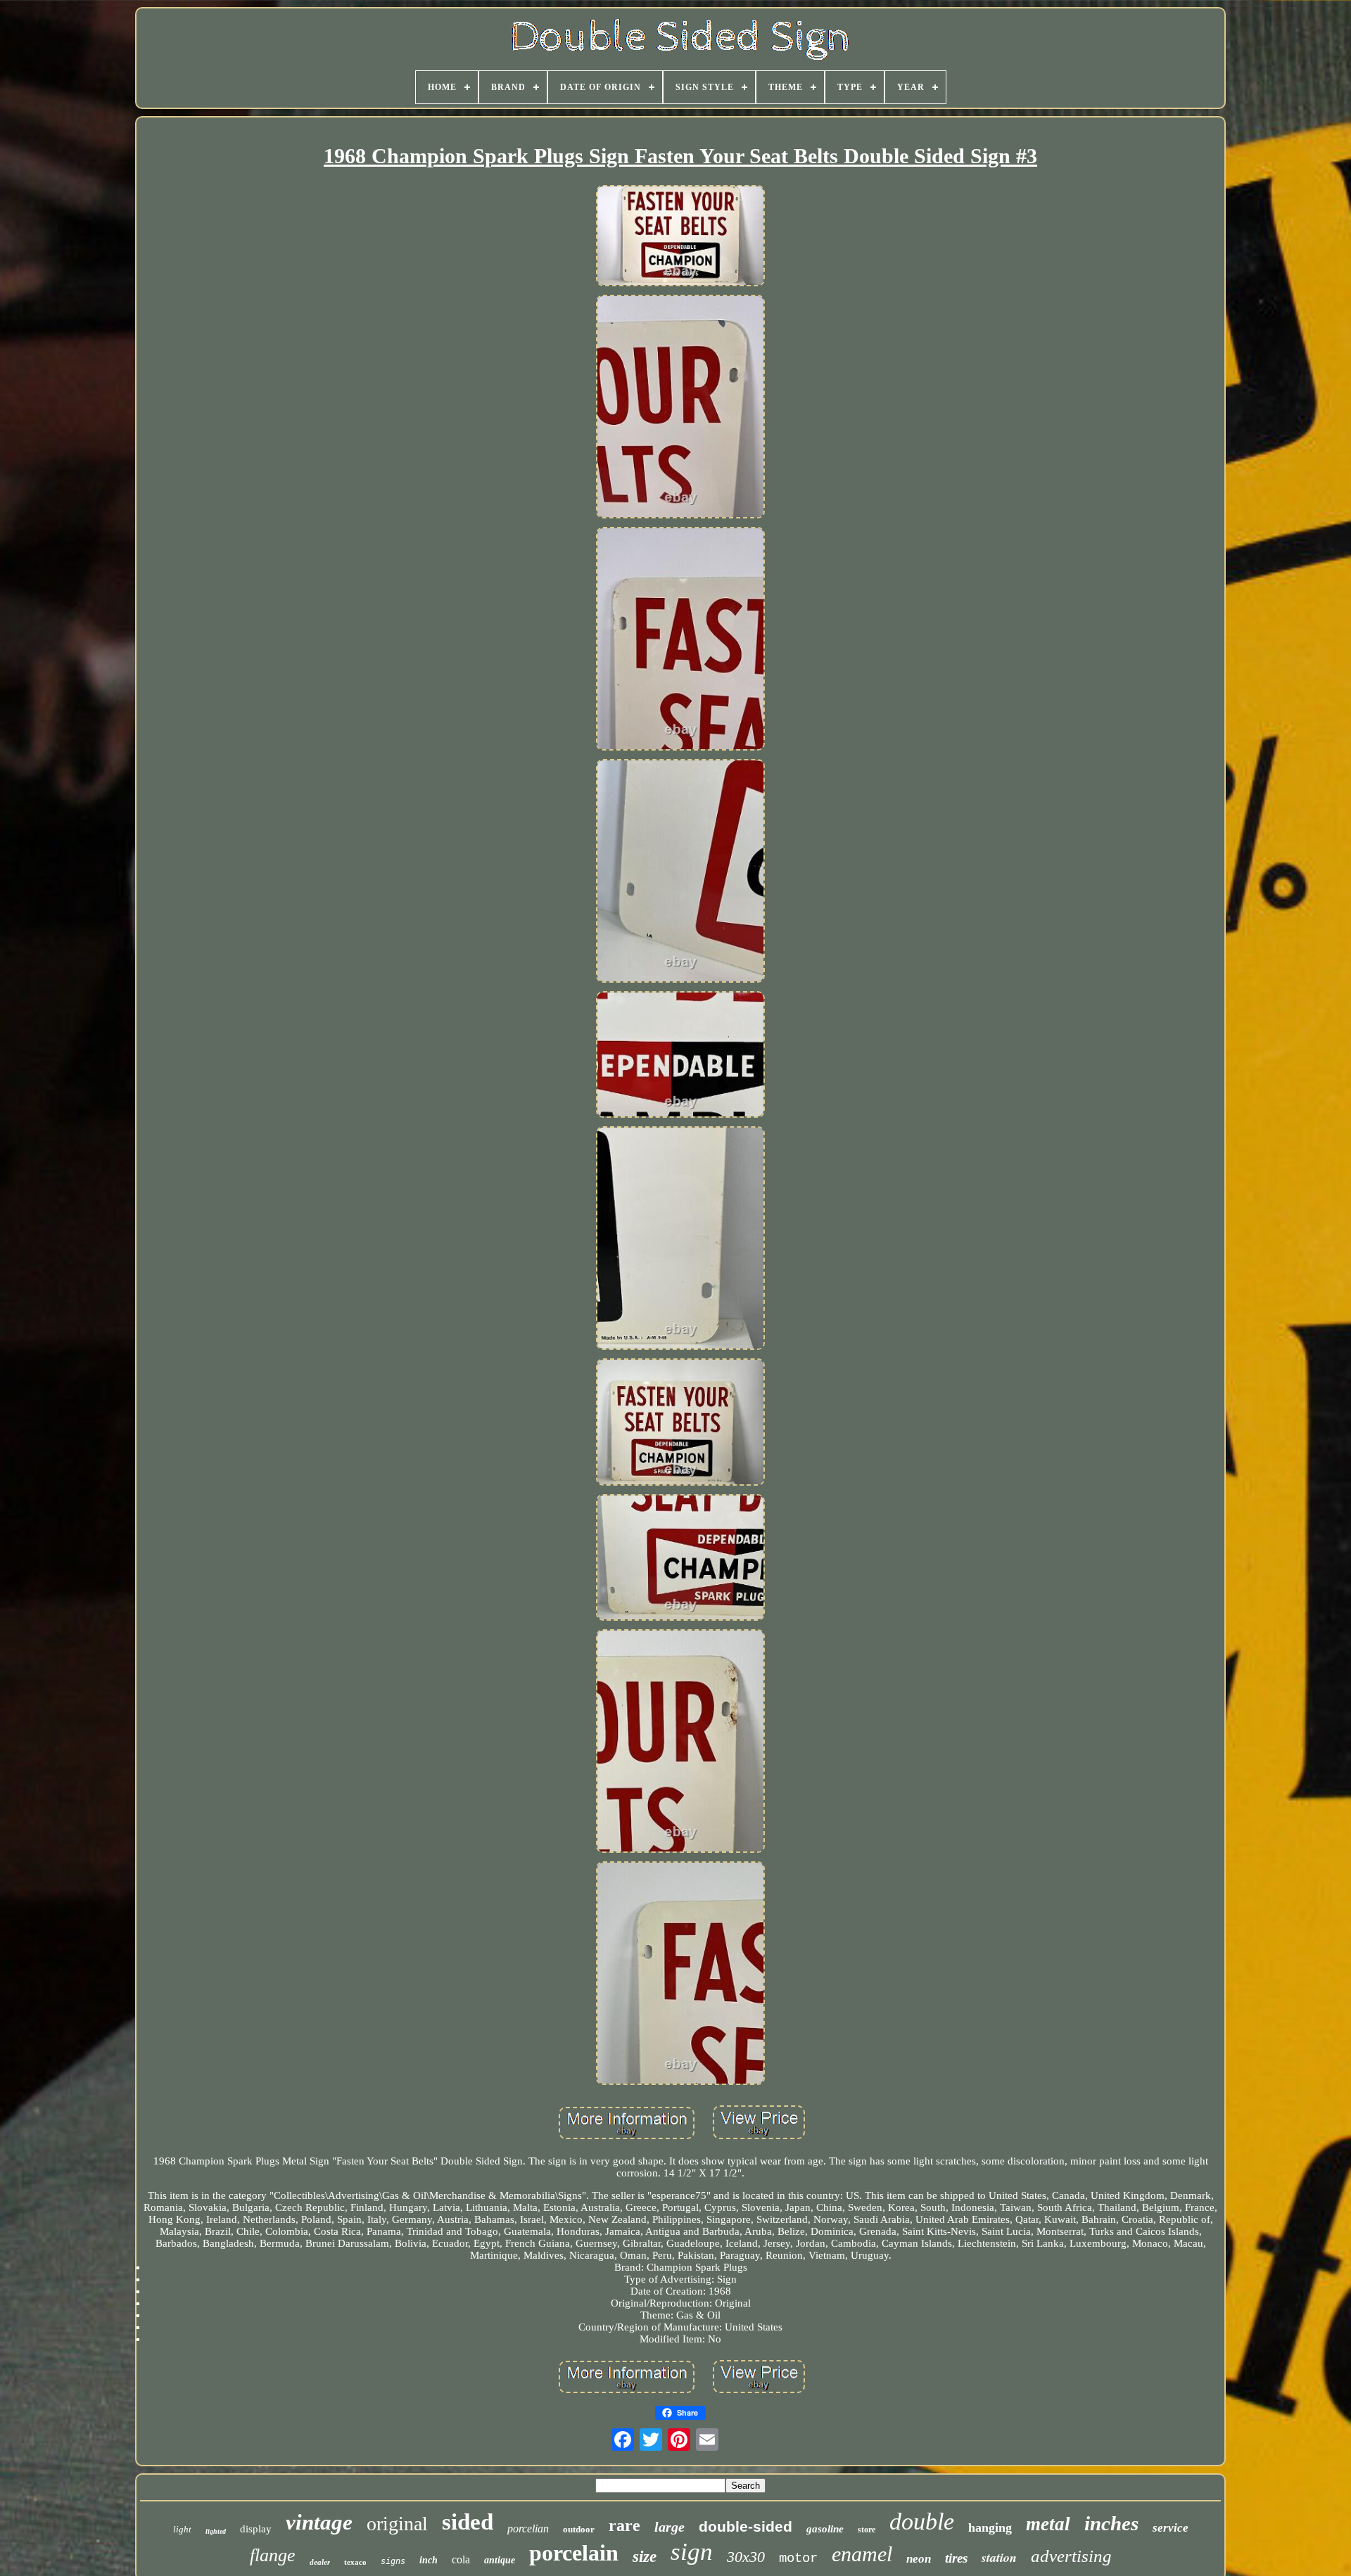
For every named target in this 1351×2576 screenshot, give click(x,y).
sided (468, 2522)
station (999, 2557)
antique (500, 2560)
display (256, 2529)
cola (461, 2559)
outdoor (579, 2529)
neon (919, 2559)
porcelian (528, 2529)
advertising (1071, 2556)
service (1171, 2528)
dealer (320, 2562)
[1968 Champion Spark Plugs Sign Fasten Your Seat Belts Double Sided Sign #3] (680, 237)
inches (1111, 2523)
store (867, 2530)
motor (798, 2558)
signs (393, 2561)
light (182, 2529)
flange (273, 2555)
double (922, 2521)
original (397, 2524)
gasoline (825, 2529)
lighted (216, 2531)
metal (1048, 2524)
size (645, 2557)
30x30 (746, 2557)
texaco (355, 2562)
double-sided (746, 2526)
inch (429, 2560)
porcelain (574, 2553)
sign (692, 2552)
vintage (319, 2522)
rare (624, 2525)
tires (956, 2558)
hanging (990, 2527)
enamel (862, 2554)
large (670, 2527)
